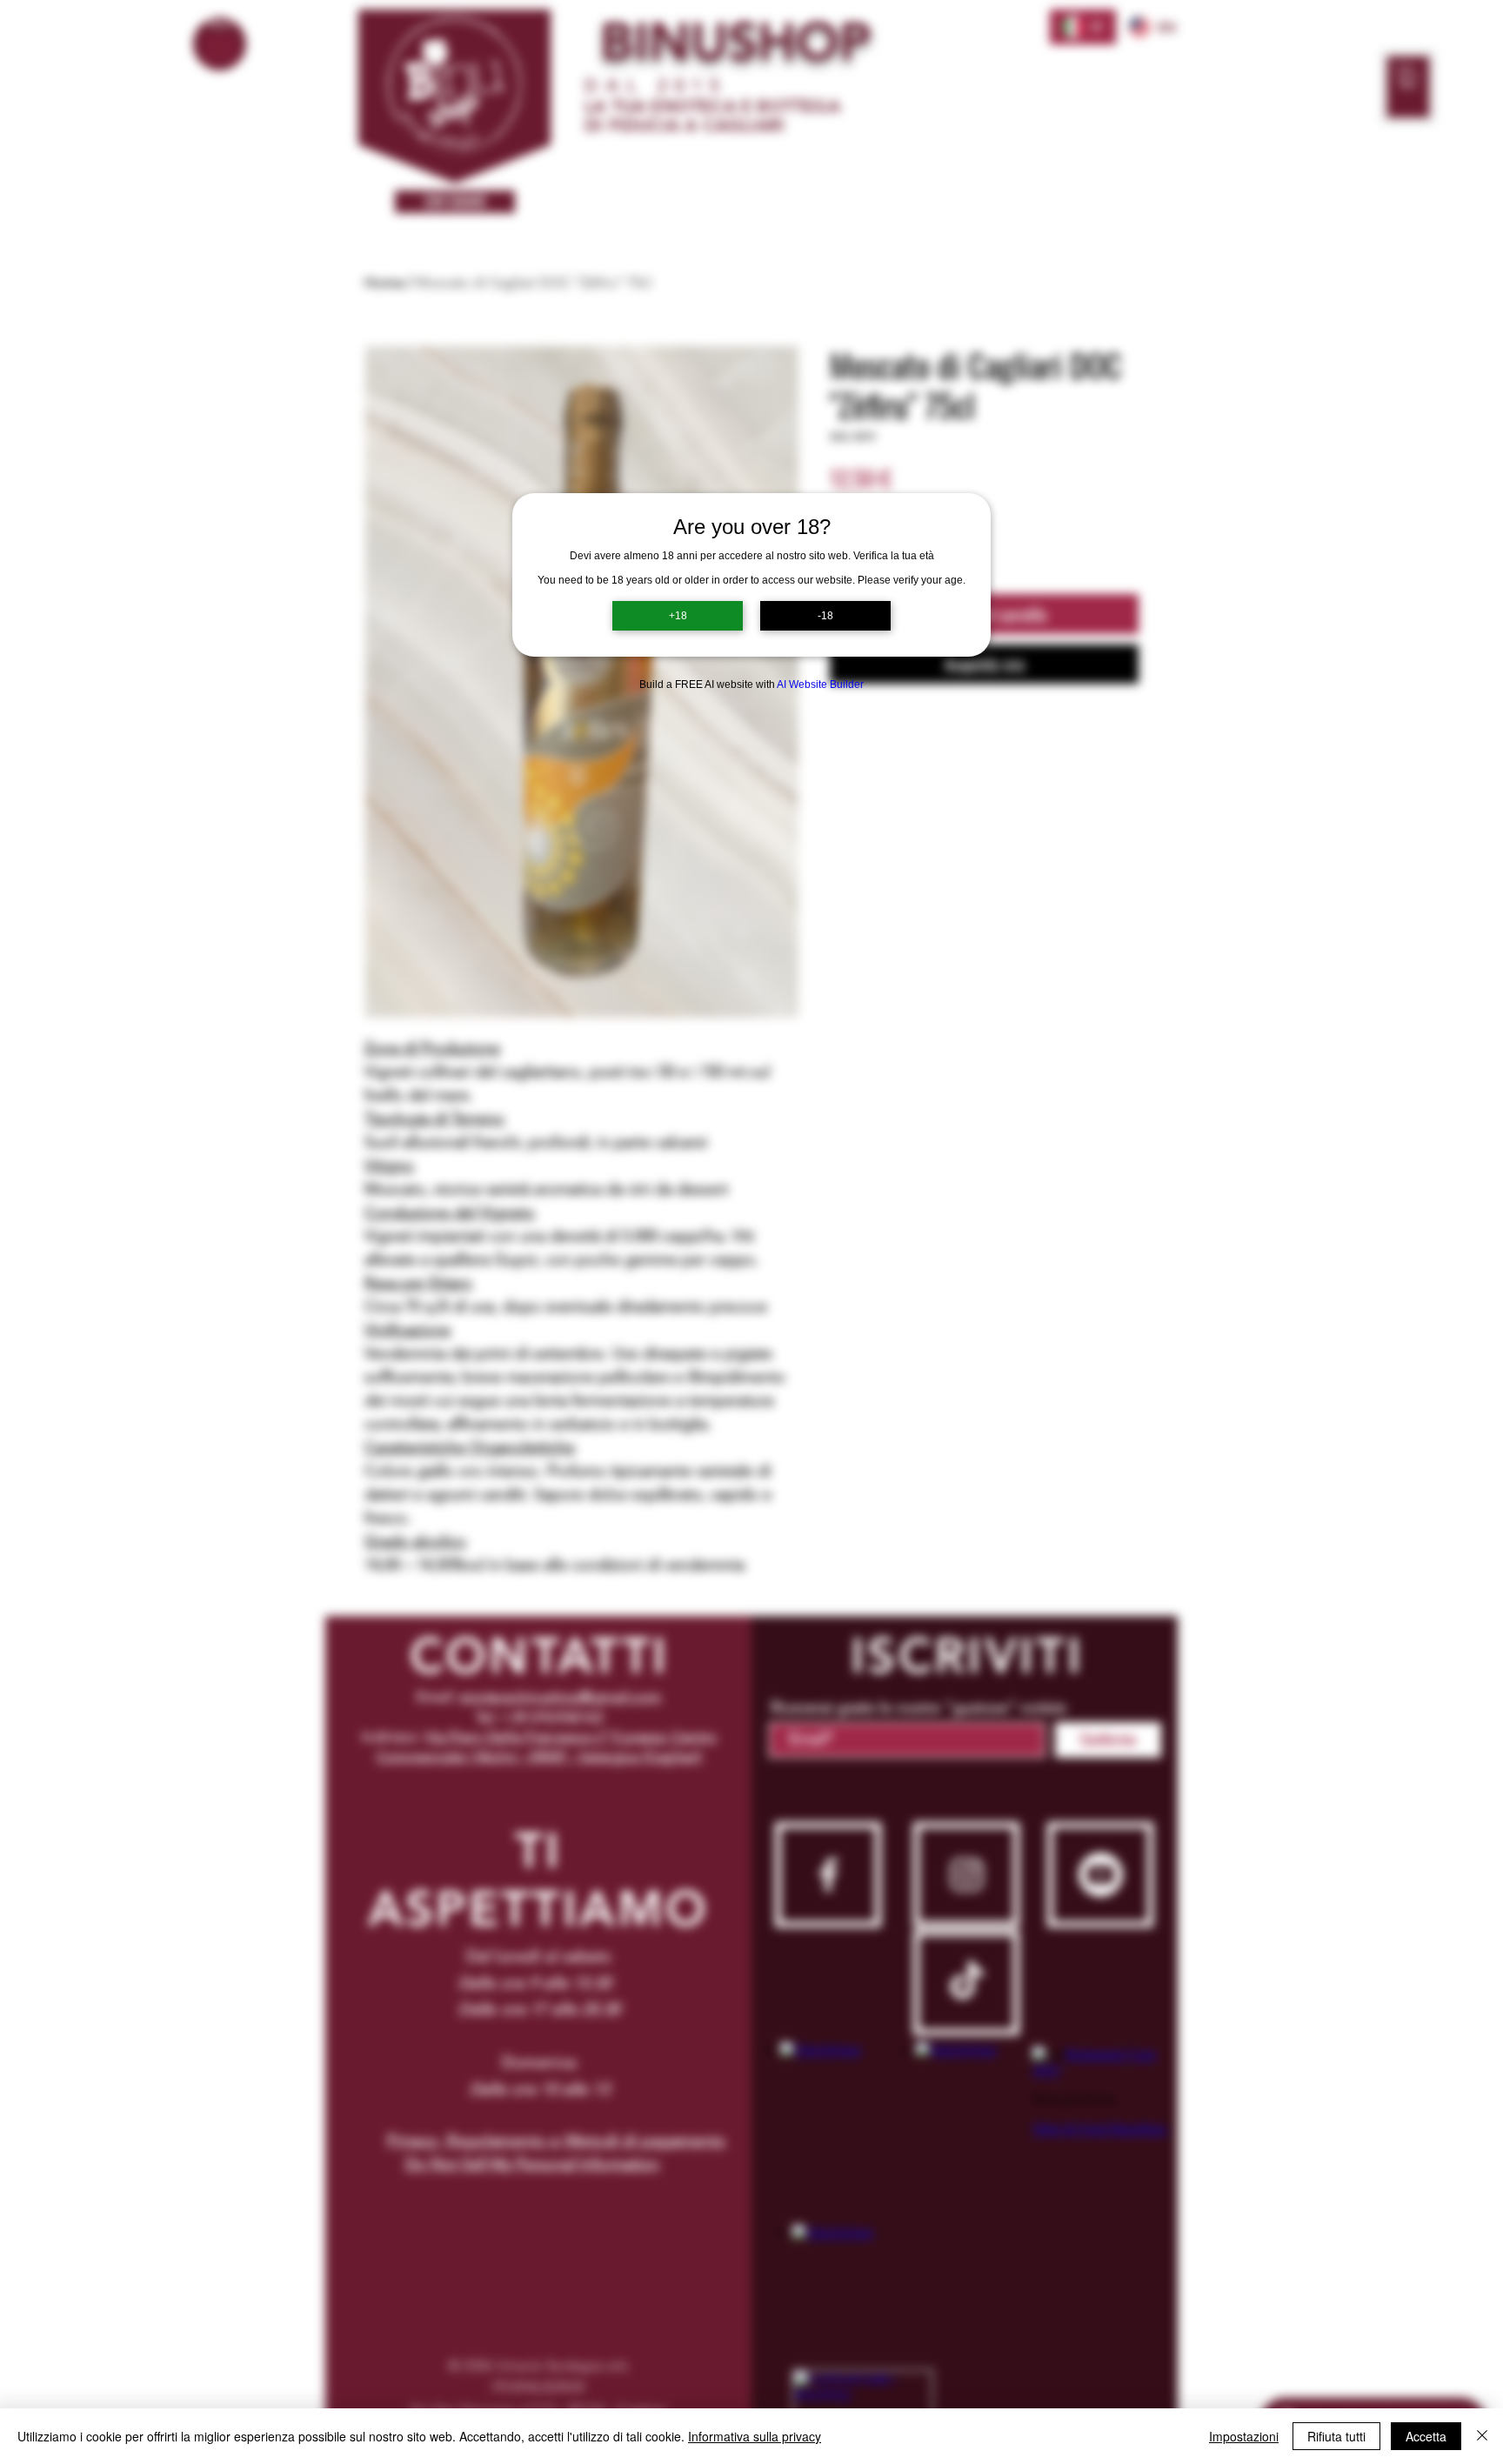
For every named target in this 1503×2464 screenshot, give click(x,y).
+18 (678, 616)
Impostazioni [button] (1244, 2436)
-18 (825, 616)
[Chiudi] (1482, 2436)
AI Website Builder (820, 684)
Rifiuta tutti (1336, 2436)
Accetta (1426, 2436)
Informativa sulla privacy (755, 2436)
